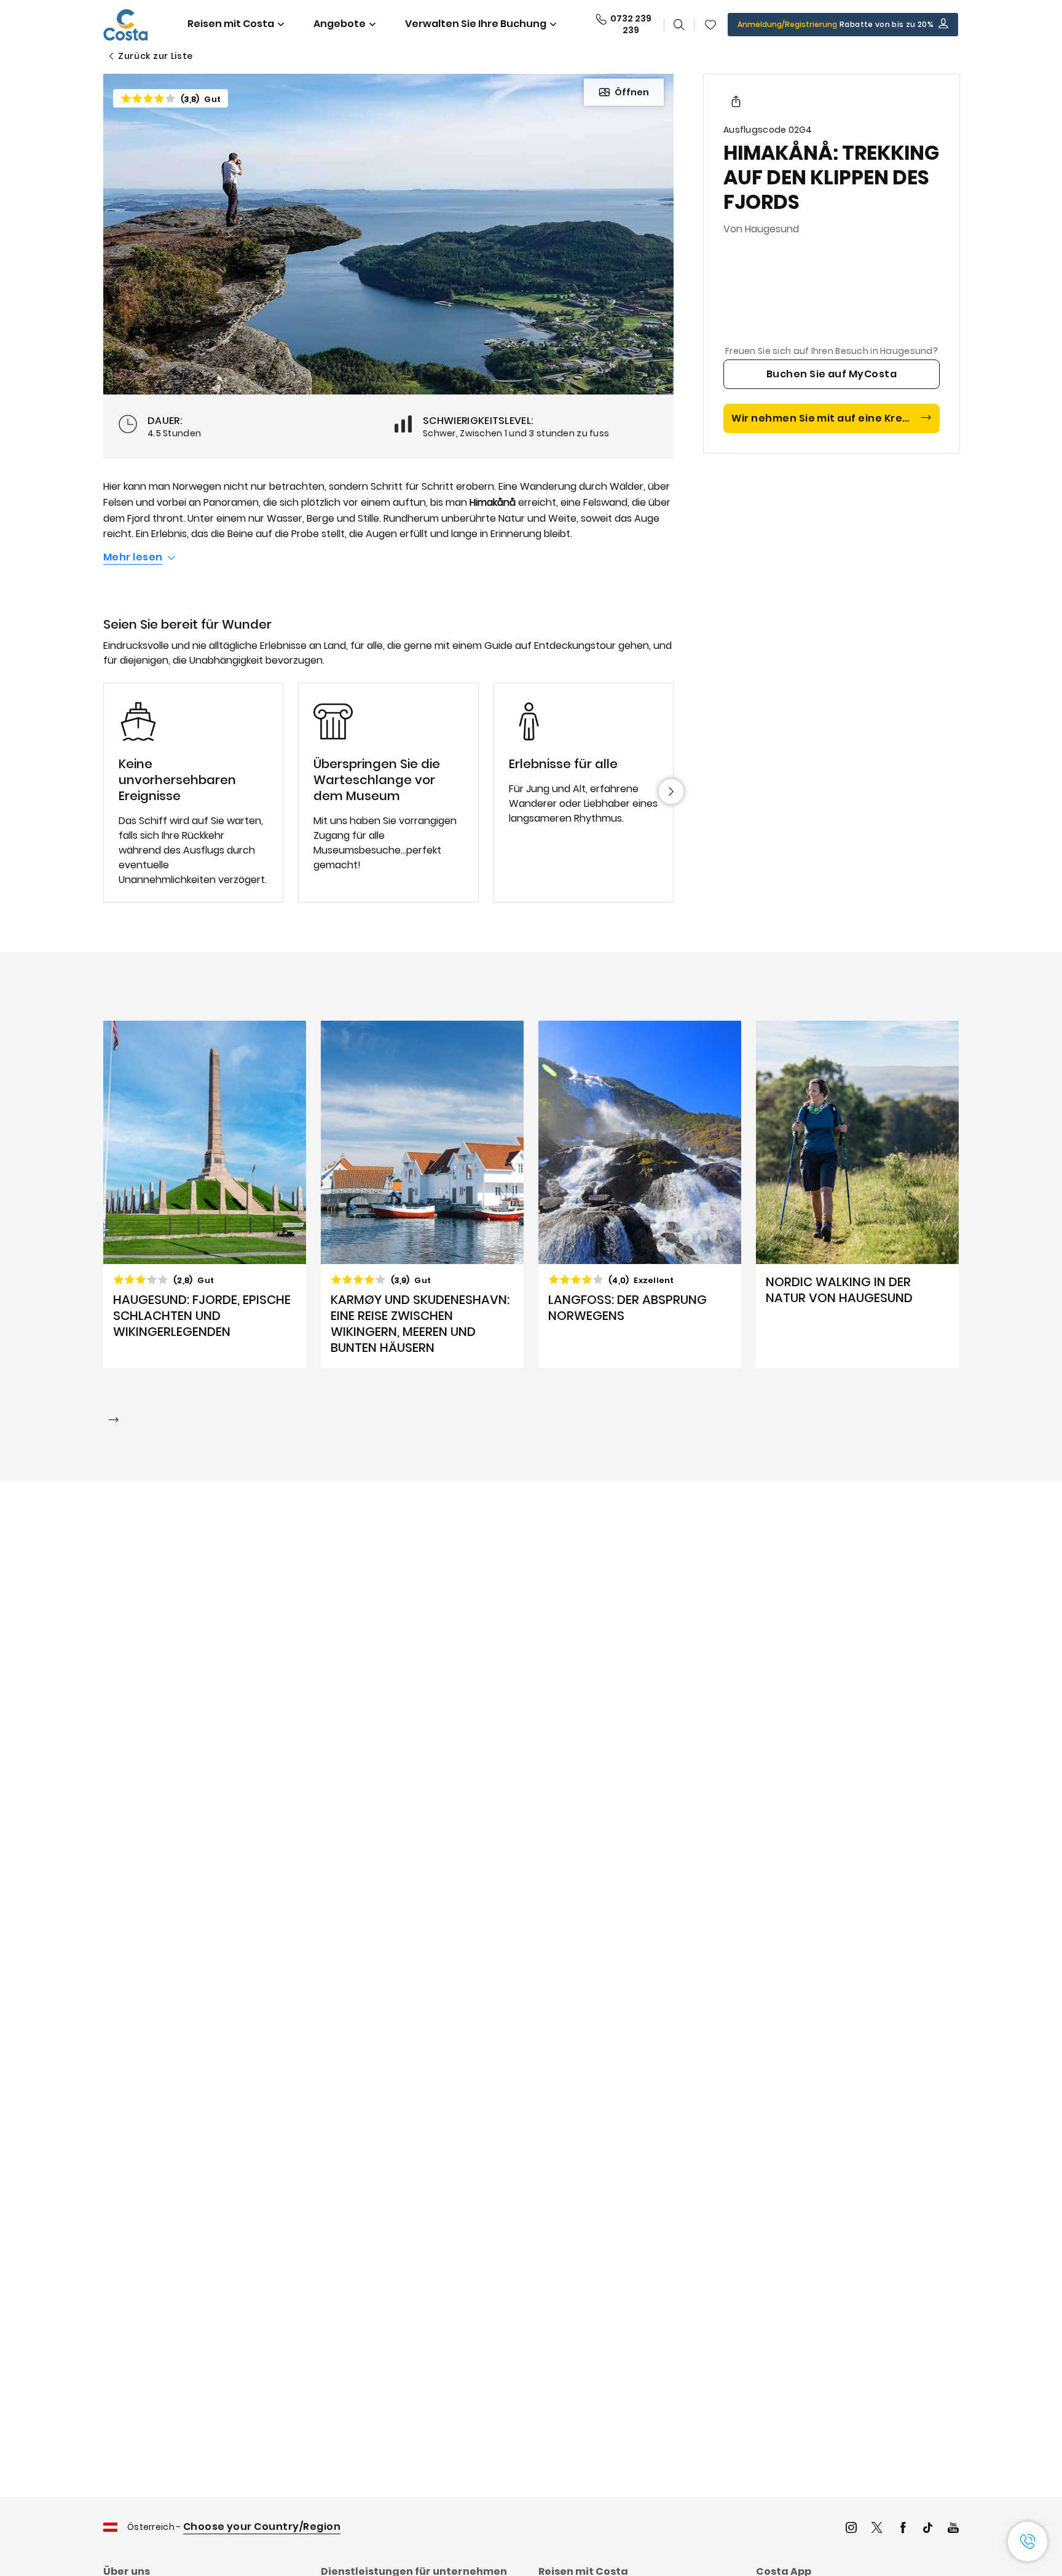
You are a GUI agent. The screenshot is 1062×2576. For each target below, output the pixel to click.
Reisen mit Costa (231, 24)
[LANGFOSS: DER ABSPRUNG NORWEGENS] (640, 1195)
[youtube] (953, 2529)
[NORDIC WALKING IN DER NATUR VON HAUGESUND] (857, 1195)
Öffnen (632, 92)
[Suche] (679, 25)
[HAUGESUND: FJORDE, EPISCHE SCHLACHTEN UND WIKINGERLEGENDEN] (205, 1195)
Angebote (340, 24)
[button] (710, 25)
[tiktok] (928, 2529)
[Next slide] (671, 791)
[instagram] (851, 2529)
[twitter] (877, 2529)
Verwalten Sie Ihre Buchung (476, 24)
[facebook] (903, 2529)
